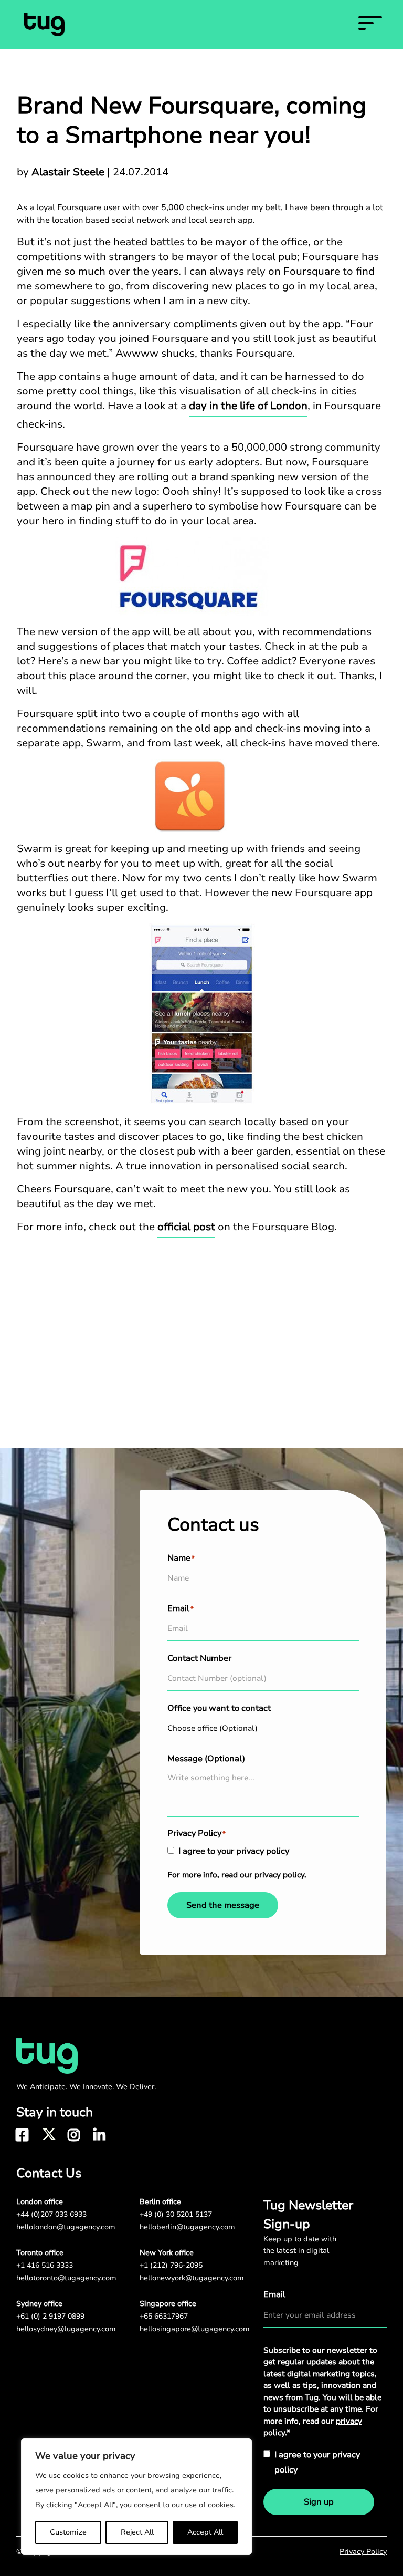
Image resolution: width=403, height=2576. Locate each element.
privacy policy (279, 1875)
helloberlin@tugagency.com (187, 2227)
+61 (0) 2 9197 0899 (50, 2316)
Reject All (137, 2532)
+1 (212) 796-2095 (171, 2265)
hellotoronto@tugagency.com (66, 2278)
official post (186, 1227)
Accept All (205, 2532)
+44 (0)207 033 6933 (51, 2214)
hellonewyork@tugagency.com (192, 2278)
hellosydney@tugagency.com (66, 2329)
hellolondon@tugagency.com (66, 2227)
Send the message (223, 1905)
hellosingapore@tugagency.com (195, 2329)
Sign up (319, 2502)
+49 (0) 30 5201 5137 (176, 2214)
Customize (68, 2532)
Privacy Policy (363, 2552)
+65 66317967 (164, 2316)
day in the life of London (248, 406)
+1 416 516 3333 (45, 2265)
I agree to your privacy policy (234, 1851)
